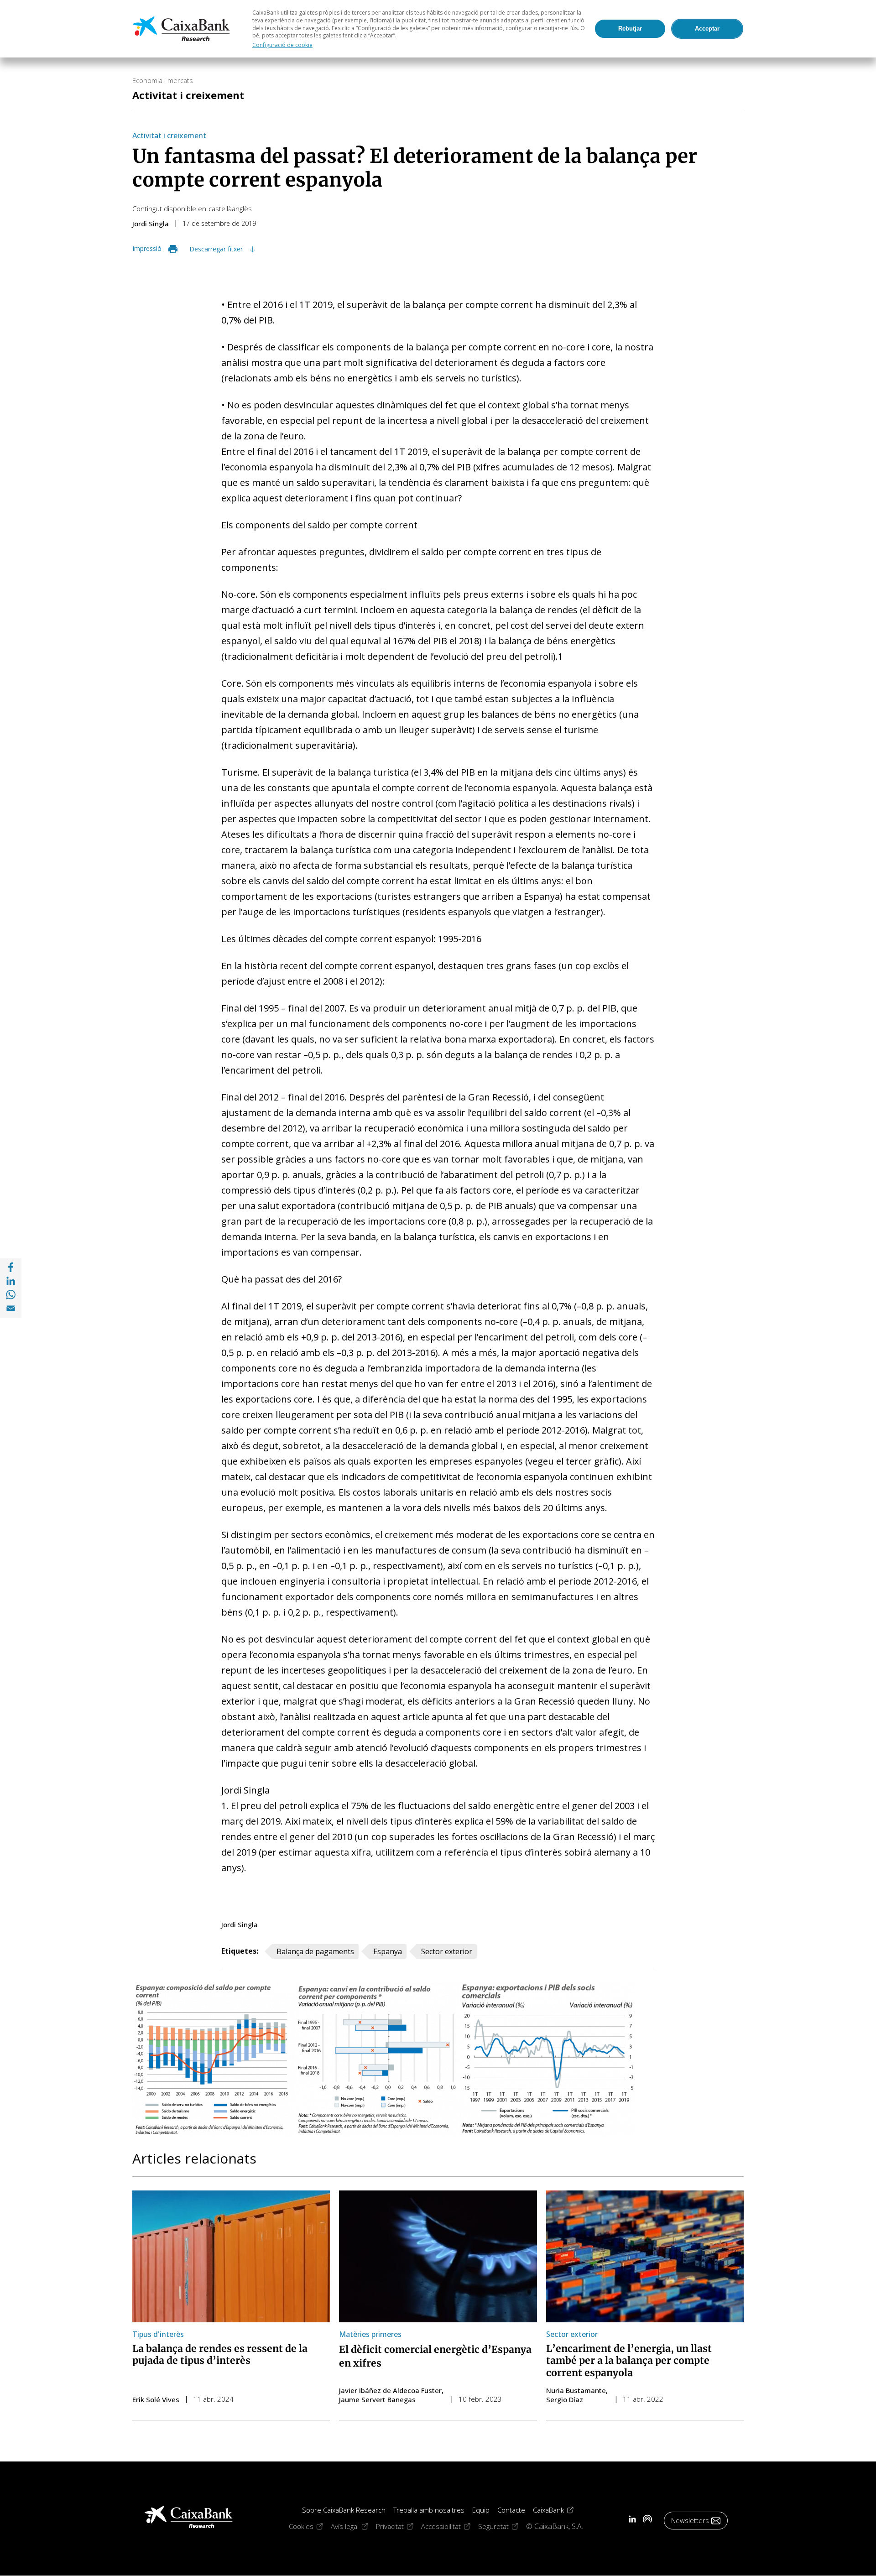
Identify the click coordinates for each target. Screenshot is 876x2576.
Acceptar (707, 29)
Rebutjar (630, 29)
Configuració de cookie (282, 45)
